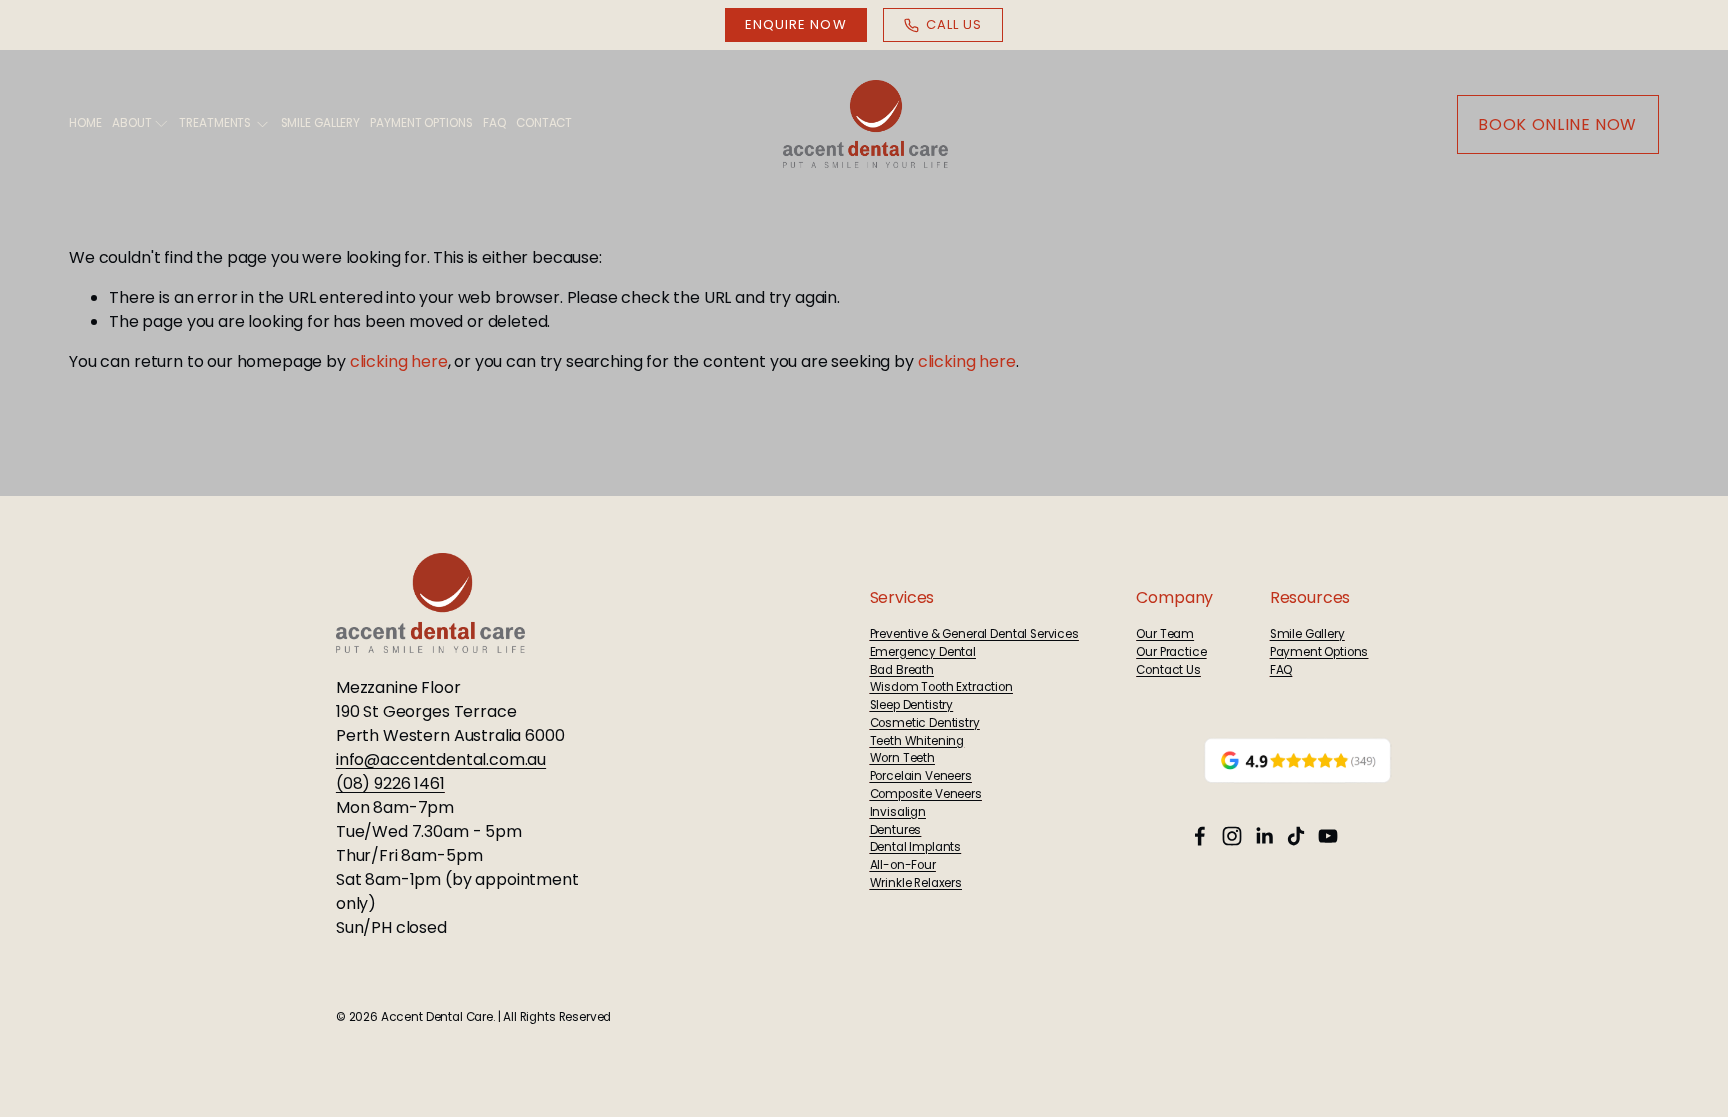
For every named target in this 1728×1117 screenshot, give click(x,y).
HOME (85, 123)
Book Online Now (1557, 124)
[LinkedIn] (1264, 836)
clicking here (399, 361)
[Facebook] (1200, 836)
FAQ (494, 123)
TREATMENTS (215, 123)
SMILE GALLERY (320, 123)
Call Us (954, 24)
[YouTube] (1328, 836)
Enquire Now (795, 24)
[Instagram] (1232, 836)
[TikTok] (1296, 836)
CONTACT (544, 123)
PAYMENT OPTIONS (421, 123)
